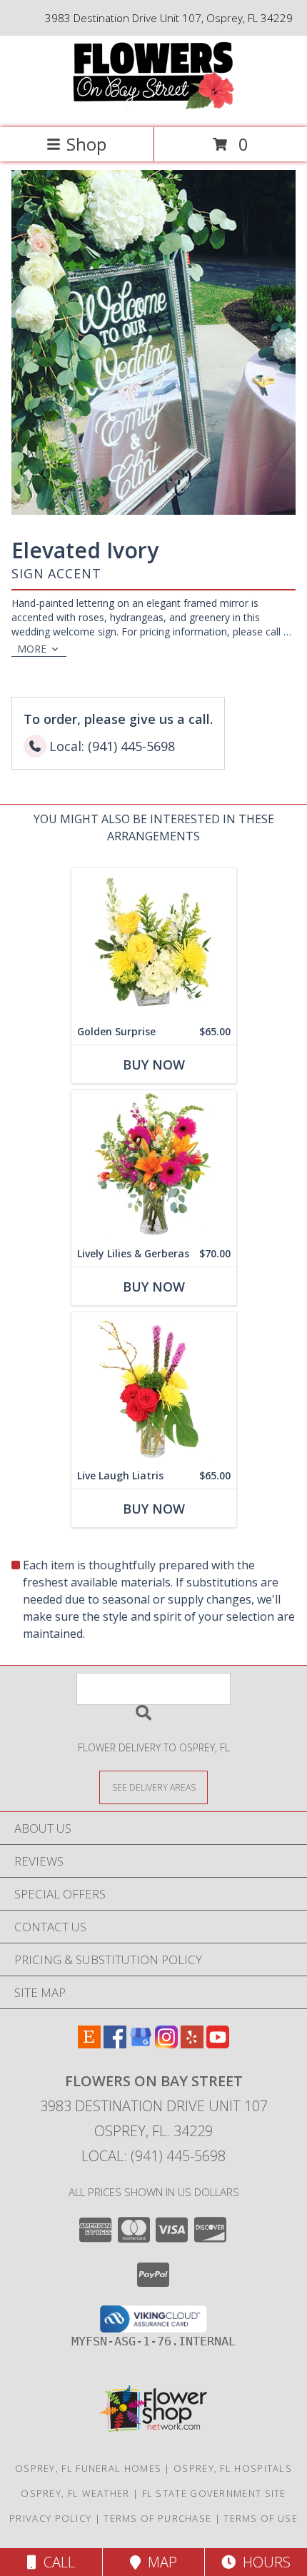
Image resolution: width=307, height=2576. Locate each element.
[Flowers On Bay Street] (153, 107)
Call (56, 2562)
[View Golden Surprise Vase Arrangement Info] (154, 944)
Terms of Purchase (157, 2518)
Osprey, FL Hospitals (233, 2468)
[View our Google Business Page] (141, 2044)
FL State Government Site (214, 2493)
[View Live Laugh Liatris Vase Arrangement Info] (154, 1388)
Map (159, 2562)
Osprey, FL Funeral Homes (88, 2468)
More (32, 649)
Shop (86, 144)
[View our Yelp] (192, 2044)
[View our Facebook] (115, 2044)
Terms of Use (261, 2518)
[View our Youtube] (218, 2044)
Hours (263, 2562)
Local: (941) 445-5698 (153, 2156)
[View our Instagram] (166, 2044)
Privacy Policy (50, 2518)
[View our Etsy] (89, 2044)
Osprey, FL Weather (75, 2493)
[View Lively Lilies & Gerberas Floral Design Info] (154, 1166)
